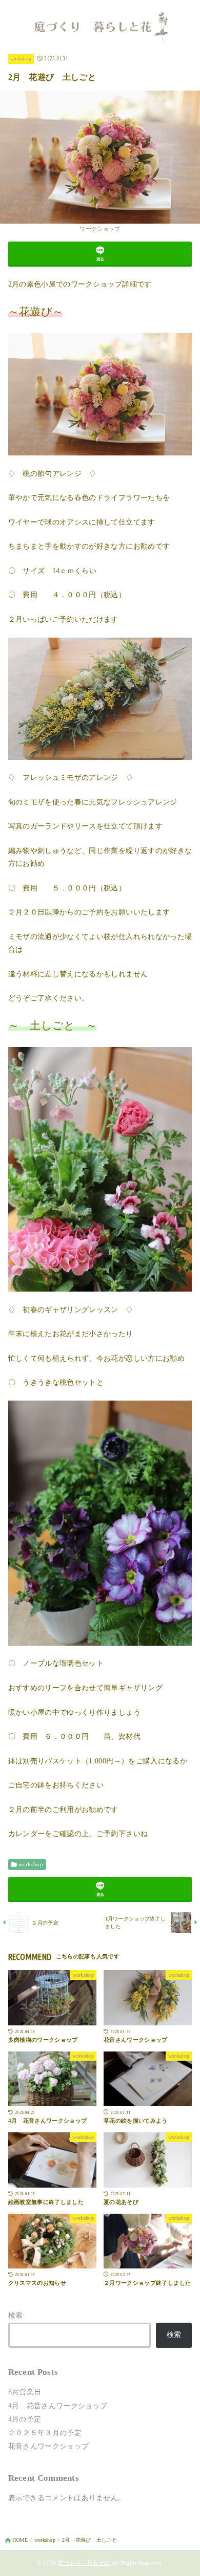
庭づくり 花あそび (84, 2563)
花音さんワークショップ (49, 2446)
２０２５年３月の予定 (45, 2433)
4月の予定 (25, 2419)
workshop (21, 59)
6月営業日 (25, 2392)
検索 (16, 2315)
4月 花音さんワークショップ (58, 2406)
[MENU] (12, 13)
